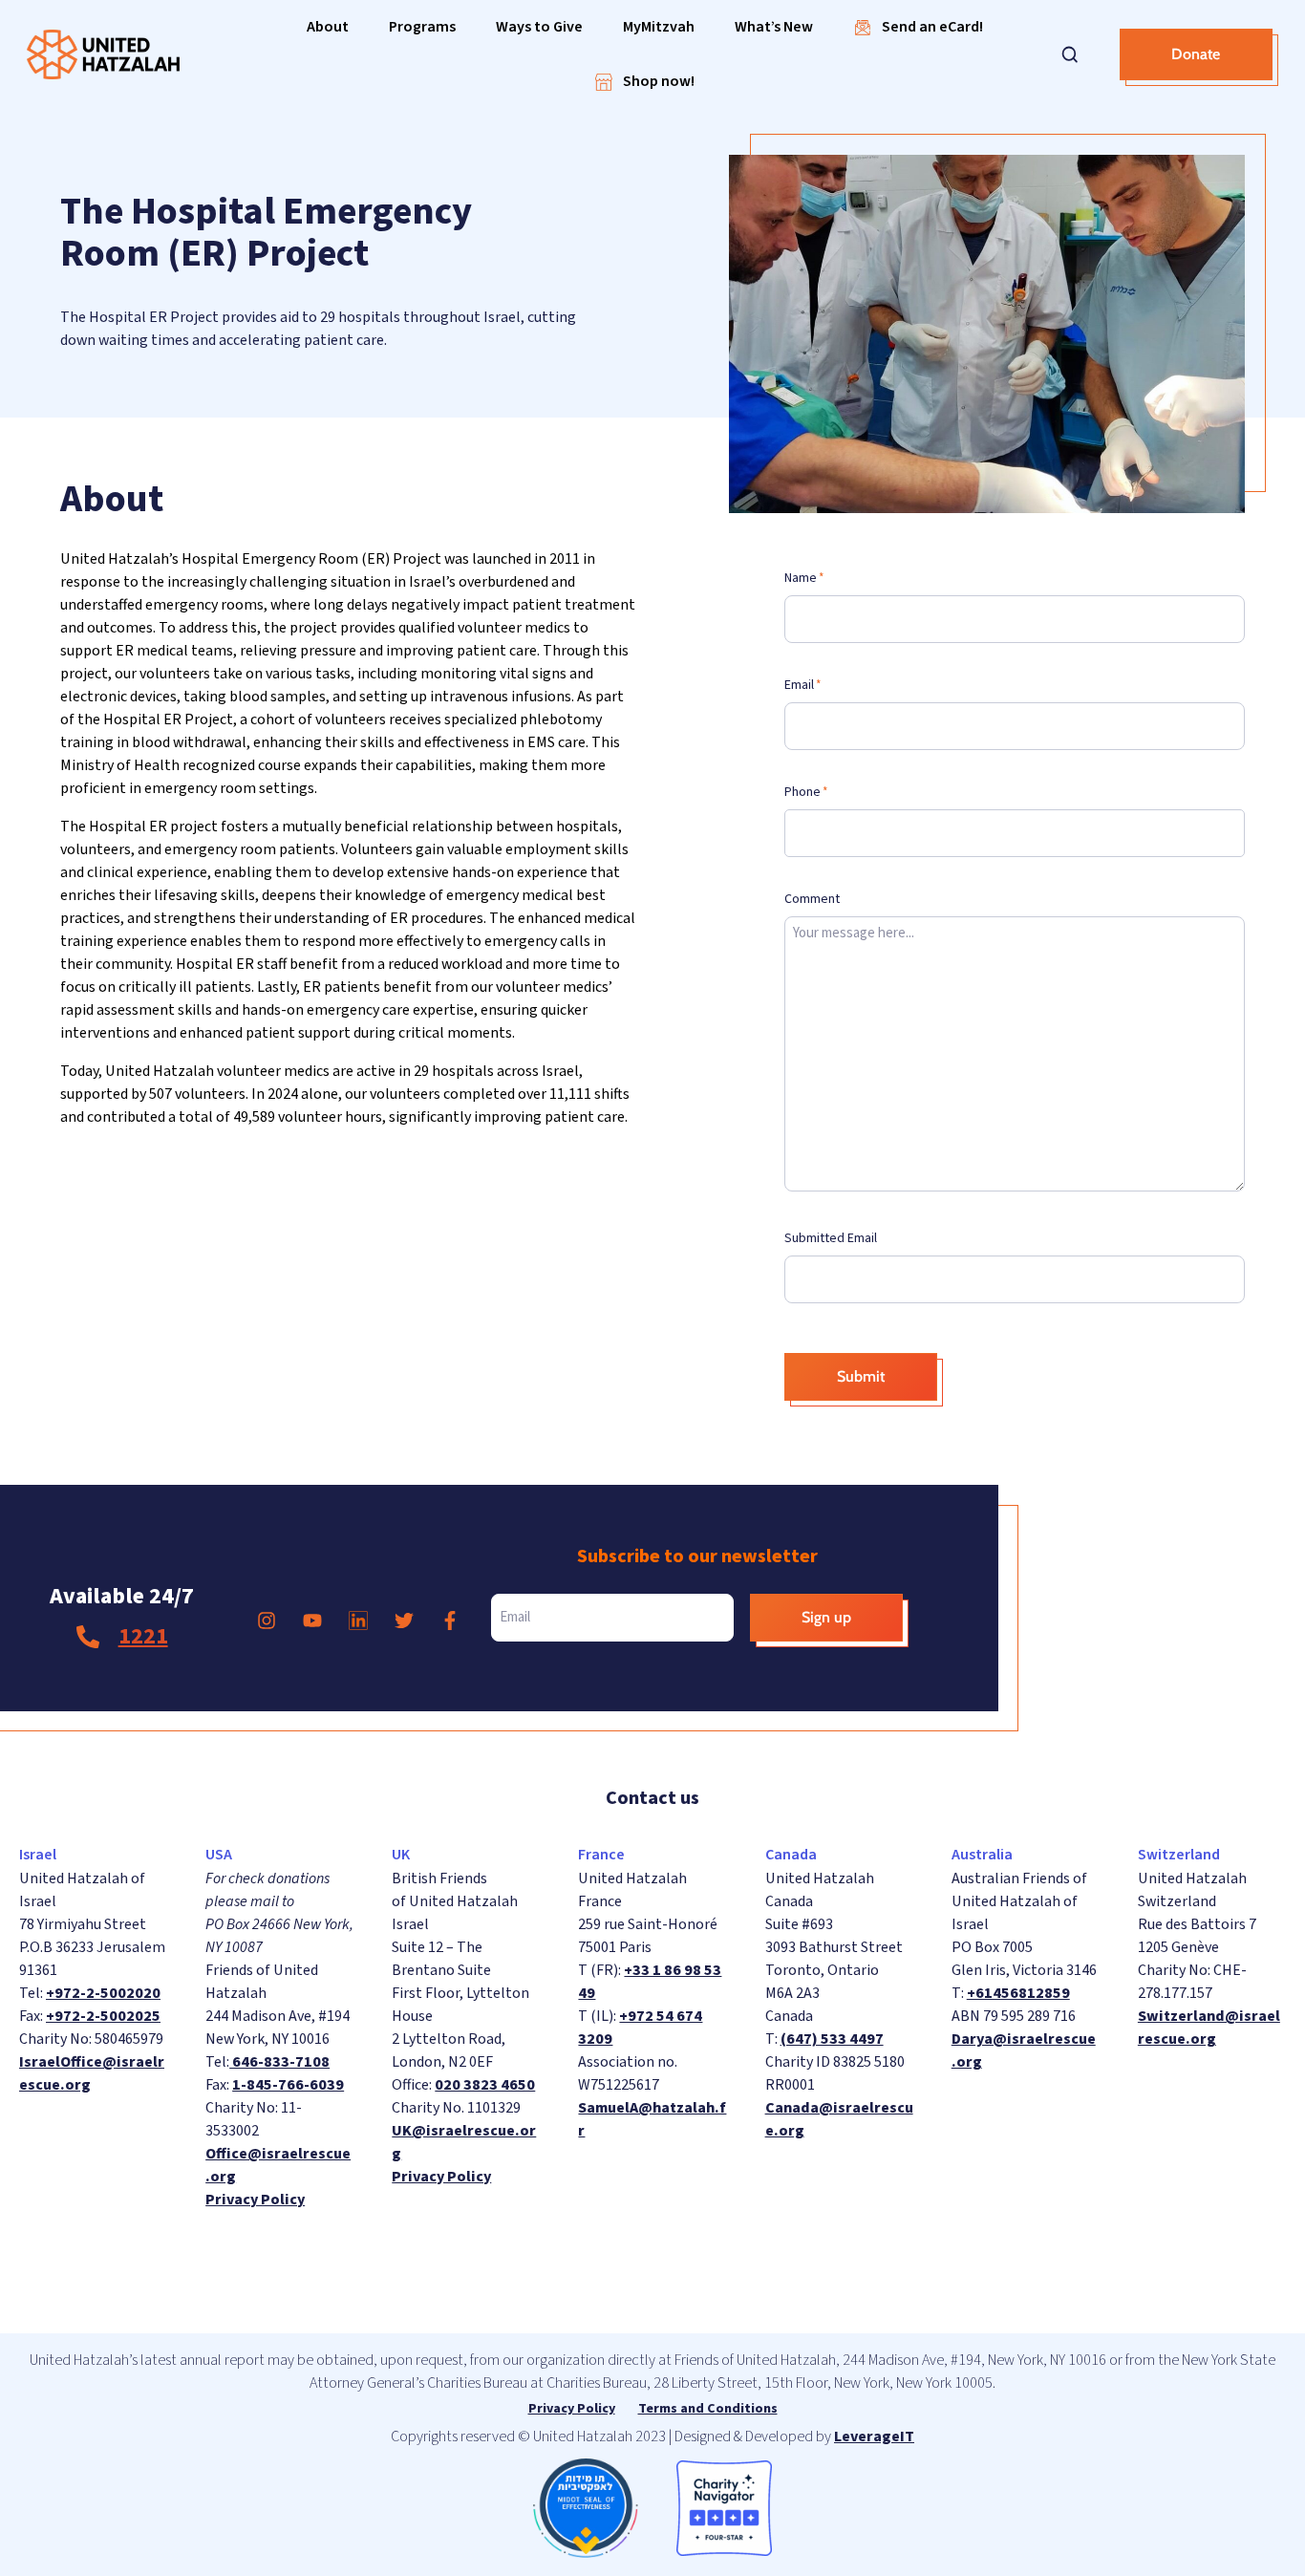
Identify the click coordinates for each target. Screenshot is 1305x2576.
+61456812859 (1018, 1993)
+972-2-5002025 (103, 2016)
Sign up (826, 1617)
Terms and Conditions (708, 2409)
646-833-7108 (279, 2062)
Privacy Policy (255, 2200)
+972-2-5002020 (103, 1993)
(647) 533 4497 (832, 2039)
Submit (861, 1376)
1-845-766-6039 (288, 2085)
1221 (143, 1636)
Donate (1196, 54)
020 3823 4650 (485, 2085)
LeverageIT (874, 2436)
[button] (328, 27)
